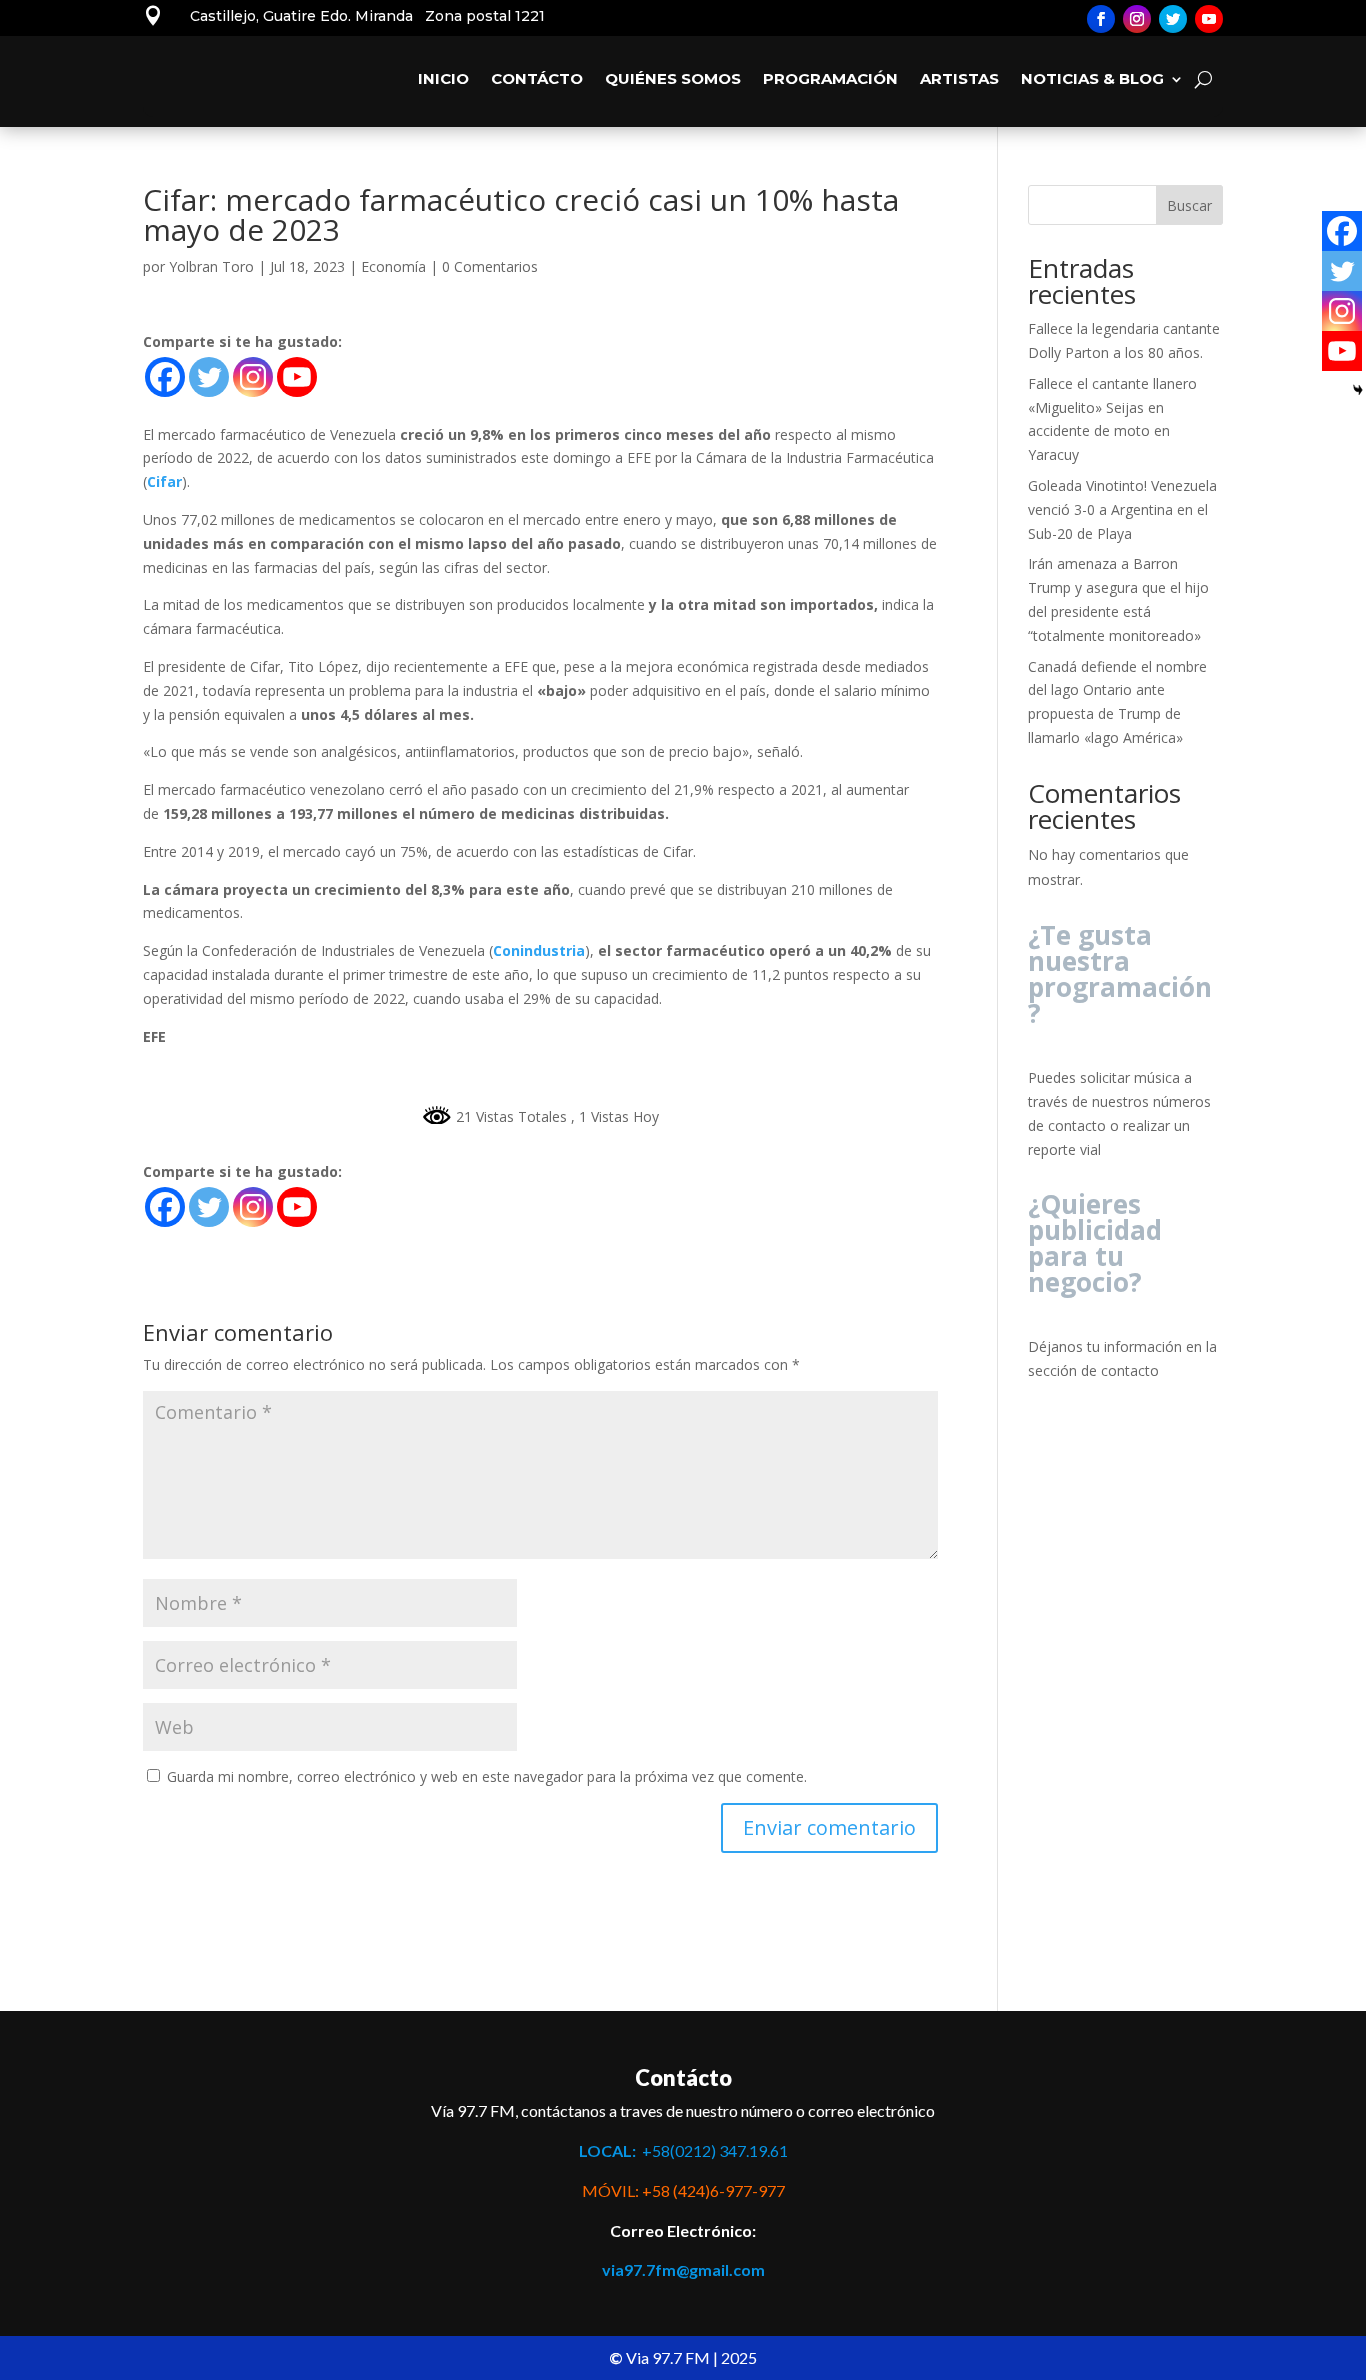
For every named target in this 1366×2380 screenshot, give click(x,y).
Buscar (1189, 205)
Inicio (443, 78)
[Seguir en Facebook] (1101, 19)
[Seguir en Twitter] (1173, 19)
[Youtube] (297, 377)
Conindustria (539, 950)
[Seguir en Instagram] (1137, 19)
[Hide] (1358, 390)
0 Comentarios (490, 266)
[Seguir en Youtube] (1209, 19)
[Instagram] (253, 377)
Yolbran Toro (211, 266)
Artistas (959, 78)
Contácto (537, 78)
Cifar (164, 481)
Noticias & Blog (1092, 78)
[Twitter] (209, 377)
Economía (393, 266)
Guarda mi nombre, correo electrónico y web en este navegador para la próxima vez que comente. (487, 1776)
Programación (830, 78)
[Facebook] (165, 377)
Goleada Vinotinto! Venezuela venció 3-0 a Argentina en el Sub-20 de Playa (1122, 509)
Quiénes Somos (673, 78)
